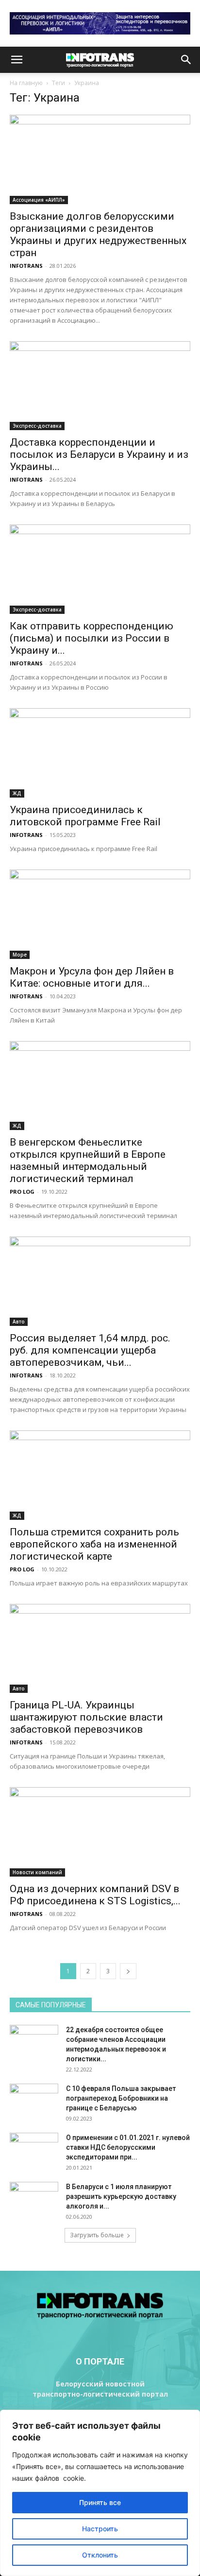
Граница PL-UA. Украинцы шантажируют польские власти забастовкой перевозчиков (86, 1717)
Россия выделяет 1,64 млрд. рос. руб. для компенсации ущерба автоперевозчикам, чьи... (90, 1350)
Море (20, 955)
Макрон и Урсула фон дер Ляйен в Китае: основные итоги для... (92, 977)
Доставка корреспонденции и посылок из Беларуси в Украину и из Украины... (99, 454)
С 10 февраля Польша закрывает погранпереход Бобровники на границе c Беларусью (121, 2098)
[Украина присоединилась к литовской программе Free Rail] (100, 753)
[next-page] (128, 1971)
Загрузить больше (97, 2235)
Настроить (100, 2529)
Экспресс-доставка (37, 426)
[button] (17, 60)
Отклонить (100, 2555)
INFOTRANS (26, 266)
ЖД (17, 793)
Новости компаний (37, 1872)
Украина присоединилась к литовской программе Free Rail (85, 816)
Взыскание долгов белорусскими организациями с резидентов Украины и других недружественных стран (98, 235)
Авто (19, 1322)
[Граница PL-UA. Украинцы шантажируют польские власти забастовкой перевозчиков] (100, 1649)
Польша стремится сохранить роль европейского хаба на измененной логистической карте (94, 1544)
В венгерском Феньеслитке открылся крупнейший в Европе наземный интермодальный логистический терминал (88, 1160)
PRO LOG (22, 1192)
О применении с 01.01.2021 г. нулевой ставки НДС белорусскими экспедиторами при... (128, 2147)
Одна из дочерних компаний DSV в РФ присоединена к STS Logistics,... (95, 1895)
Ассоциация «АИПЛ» (39, 200)
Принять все (100, 2502)
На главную (26, 83)
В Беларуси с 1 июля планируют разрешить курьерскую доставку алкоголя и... (121, 2196)
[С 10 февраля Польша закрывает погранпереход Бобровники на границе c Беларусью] (34, 2101)
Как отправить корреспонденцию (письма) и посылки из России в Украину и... (92, 638)
